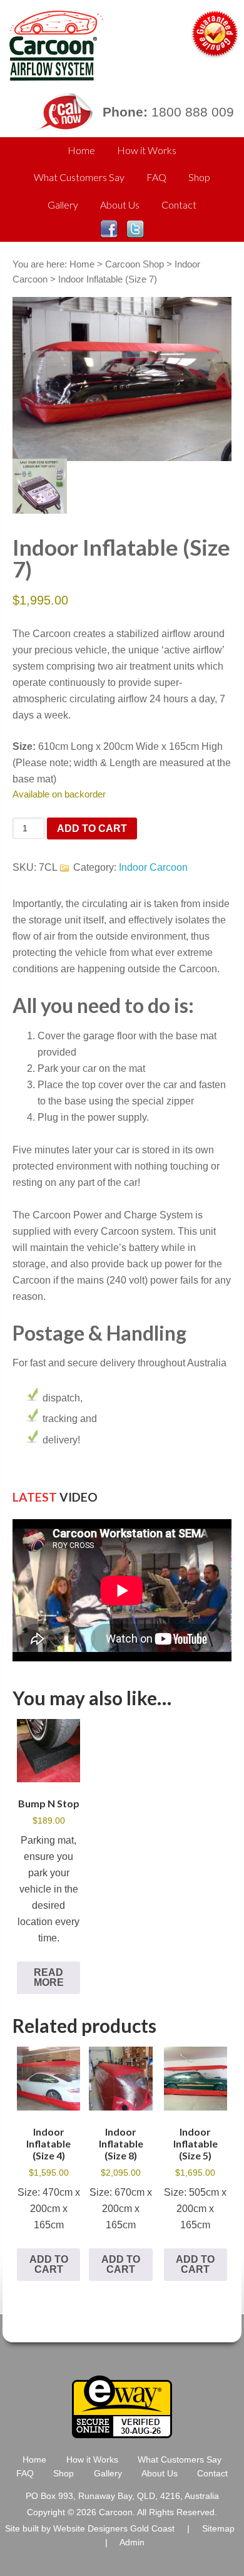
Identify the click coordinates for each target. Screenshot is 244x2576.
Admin (132, 2542)
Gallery (63, 205)
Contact (179, 205)
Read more (49, 1977)
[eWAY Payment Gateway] (122, 2433)
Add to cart (92, 828)
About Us (120, 205)
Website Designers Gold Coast (114, 2529)
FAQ (156, 177)
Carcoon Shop (135, 264)
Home (81, 150)
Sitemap (218, 2529)
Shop (199, 177)
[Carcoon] (53, 75)
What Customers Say (79, 177)
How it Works (147, 150)
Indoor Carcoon (153, 867)
